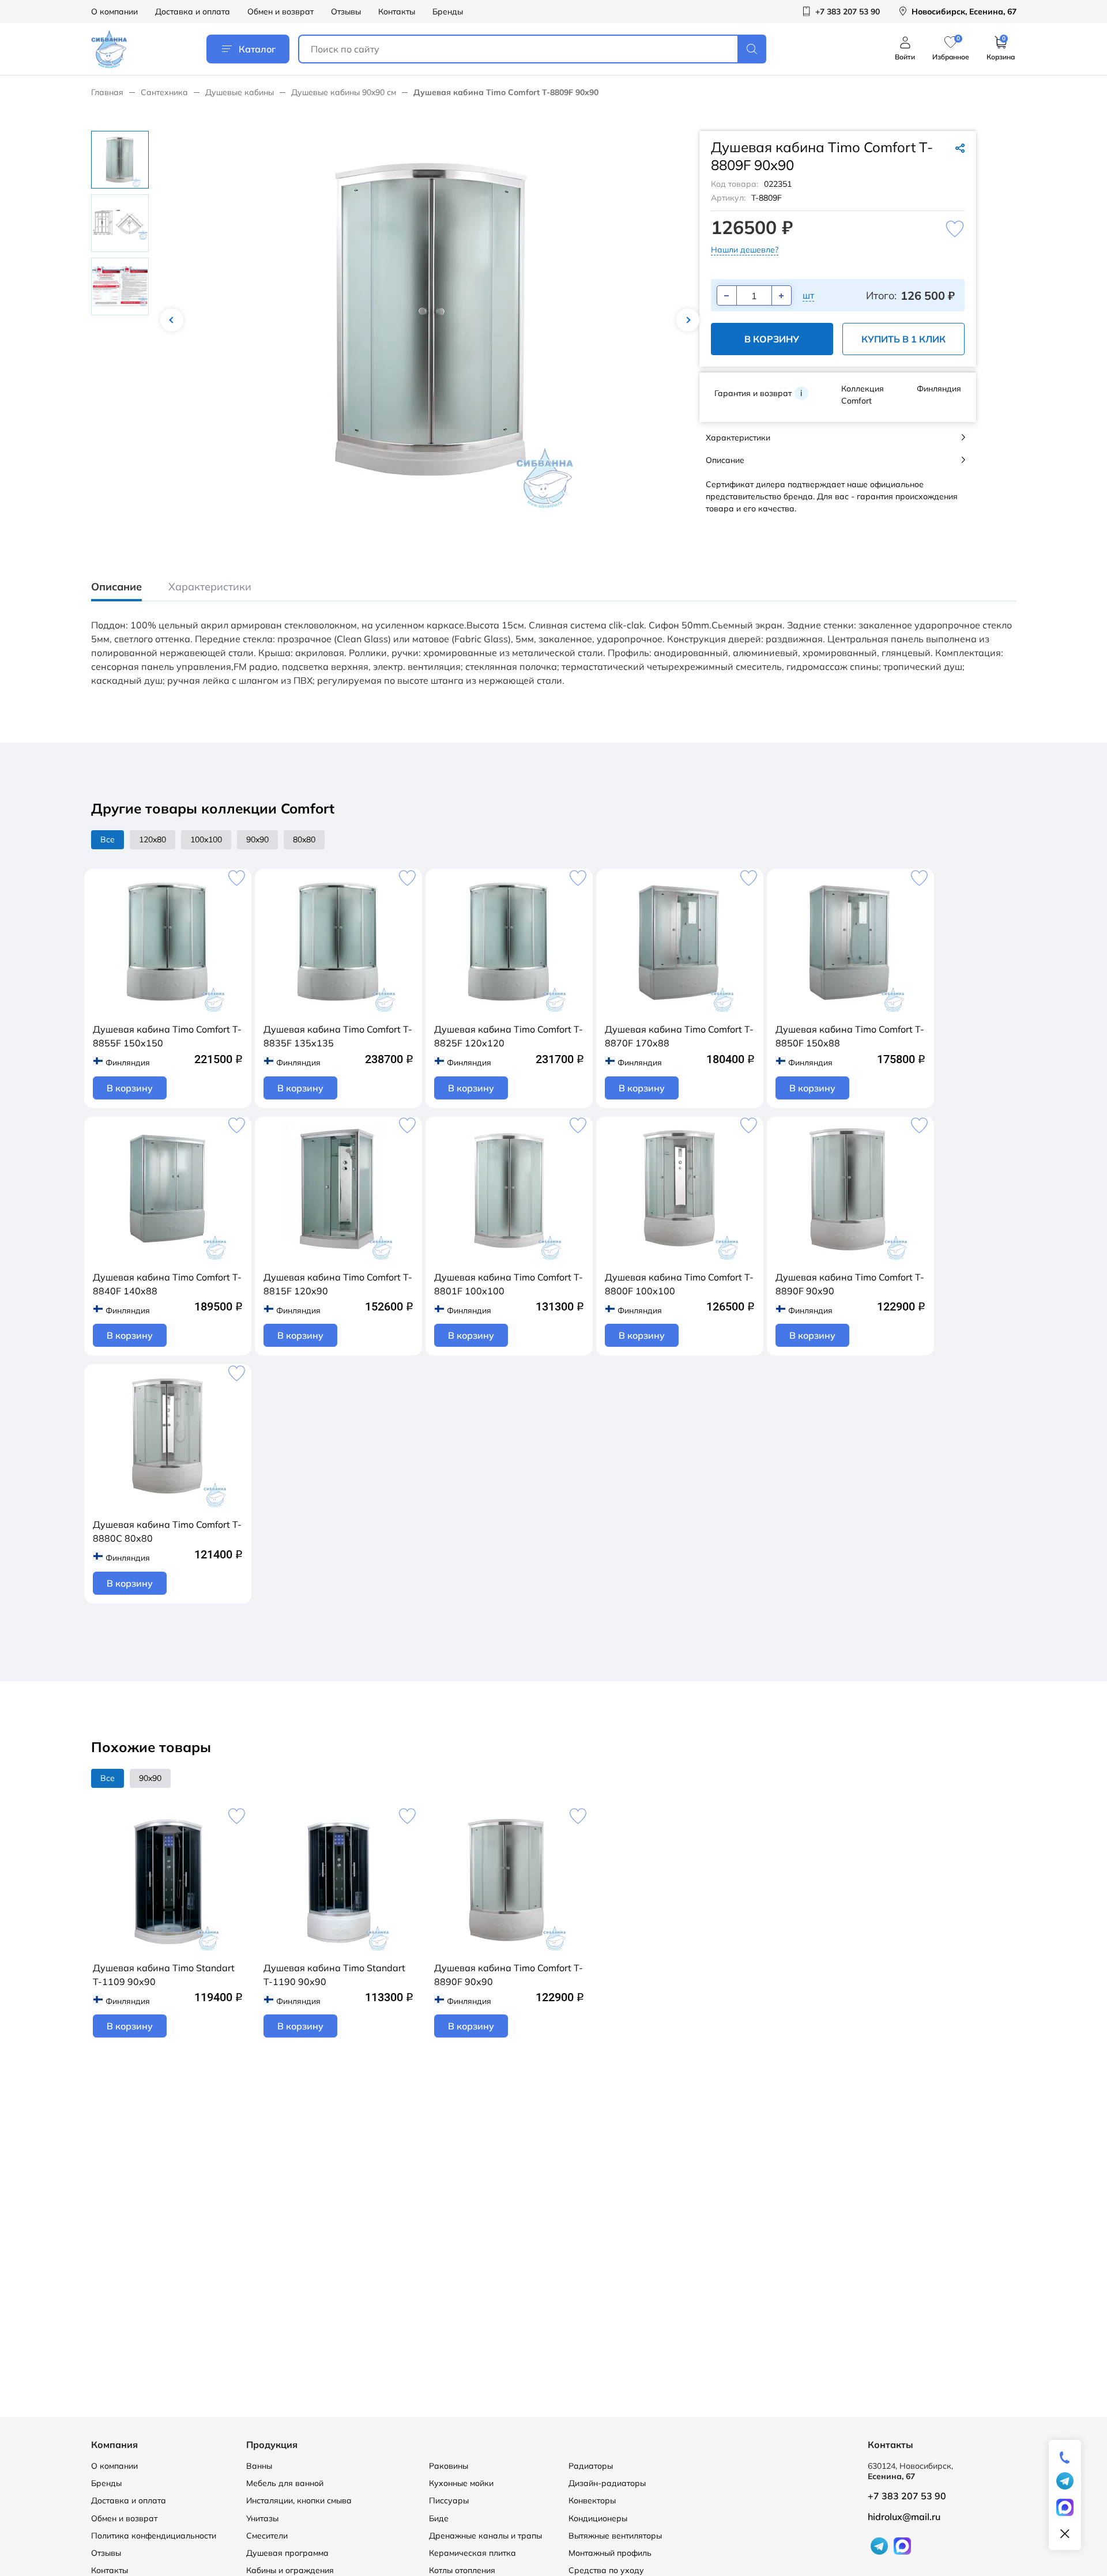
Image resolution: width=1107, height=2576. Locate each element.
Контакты (397, 12)
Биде (439, 2518)
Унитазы (262, 2518)
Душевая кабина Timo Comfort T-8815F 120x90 (338, 1284)
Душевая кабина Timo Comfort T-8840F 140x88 (167, 1284)
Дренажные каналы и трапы (485, 2536)
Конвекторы (592, 2500)
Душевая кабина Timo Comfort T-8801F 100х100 (509, 1284)
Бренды (448, 12)
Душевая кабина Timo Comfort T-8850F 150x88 (850, 1036)
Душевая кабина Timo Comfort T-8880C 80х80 (167, 1531)
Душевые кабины (240, 92)
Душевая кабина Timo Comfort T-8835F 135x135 (338, 1036)
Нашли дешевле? (745, 250)
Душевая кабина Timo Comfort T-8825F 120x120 (509, 1036)
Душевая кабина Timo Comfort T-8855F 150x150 (167, 1036)
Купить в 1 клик (903, 339)
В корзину (772, 339)
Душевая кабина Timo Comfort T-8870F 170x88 (679, 1036)
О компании (114, 12)
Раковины (449, 2466)
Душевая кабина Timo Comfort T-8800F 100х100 (679, 1284)
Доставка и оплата (193, 12)
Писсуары (449, 2500)
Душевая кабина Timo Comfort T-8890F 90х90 (850, 1284)
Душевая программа (287, 2553)
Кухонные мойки (461, 2483)
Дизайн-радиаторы (607, 2483)
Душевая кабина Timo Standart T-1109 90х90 (164, 1975)
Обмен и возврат (280, 12)
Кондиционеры (598, 2518)
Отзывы (346, 12)
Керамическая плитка (472, 2553)
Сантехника (164, 92)
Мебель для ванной (285, 2483)
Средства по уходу (606, 2570)
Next (688, 320)
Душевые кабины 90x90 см (344, 92)
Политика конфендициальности (154, 2536)
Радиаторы (591, 2466)
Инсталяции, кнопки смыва (299, 2500)
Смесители (267, 2536)
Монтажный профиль (610, 2553)
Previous (172, 320)
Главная (107, 92)
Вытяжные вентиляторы (615, 2536)
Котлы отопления (462, 2570)
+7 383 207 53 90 (907, 2496)
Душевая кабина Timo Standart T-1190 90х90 (334, 1975)
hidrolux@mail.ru (904, 2517)
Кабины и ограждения (290, 2570)
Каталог (257, 49)
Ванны (259, 2466)
